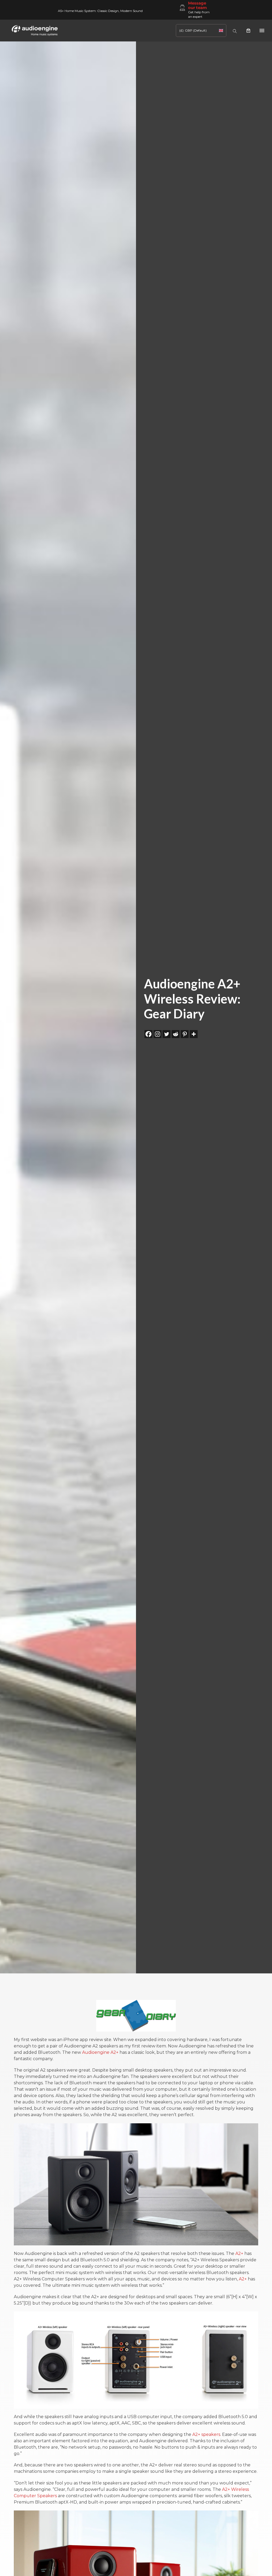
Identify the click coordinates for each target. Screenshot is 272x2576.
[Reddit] (176, 1034)
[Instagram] (158, 1034)
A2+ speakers (206, 2434)
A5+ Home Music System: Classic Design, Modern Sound (100, 11)
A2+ (239, 2253)
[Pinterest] (185, 1034)
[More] (194, 1034)
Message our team (197, 5)
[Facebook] (148, 1034)
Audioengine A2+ (100, 2052)
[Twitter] (167, 1034)
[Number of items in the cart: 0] (248, 31)
